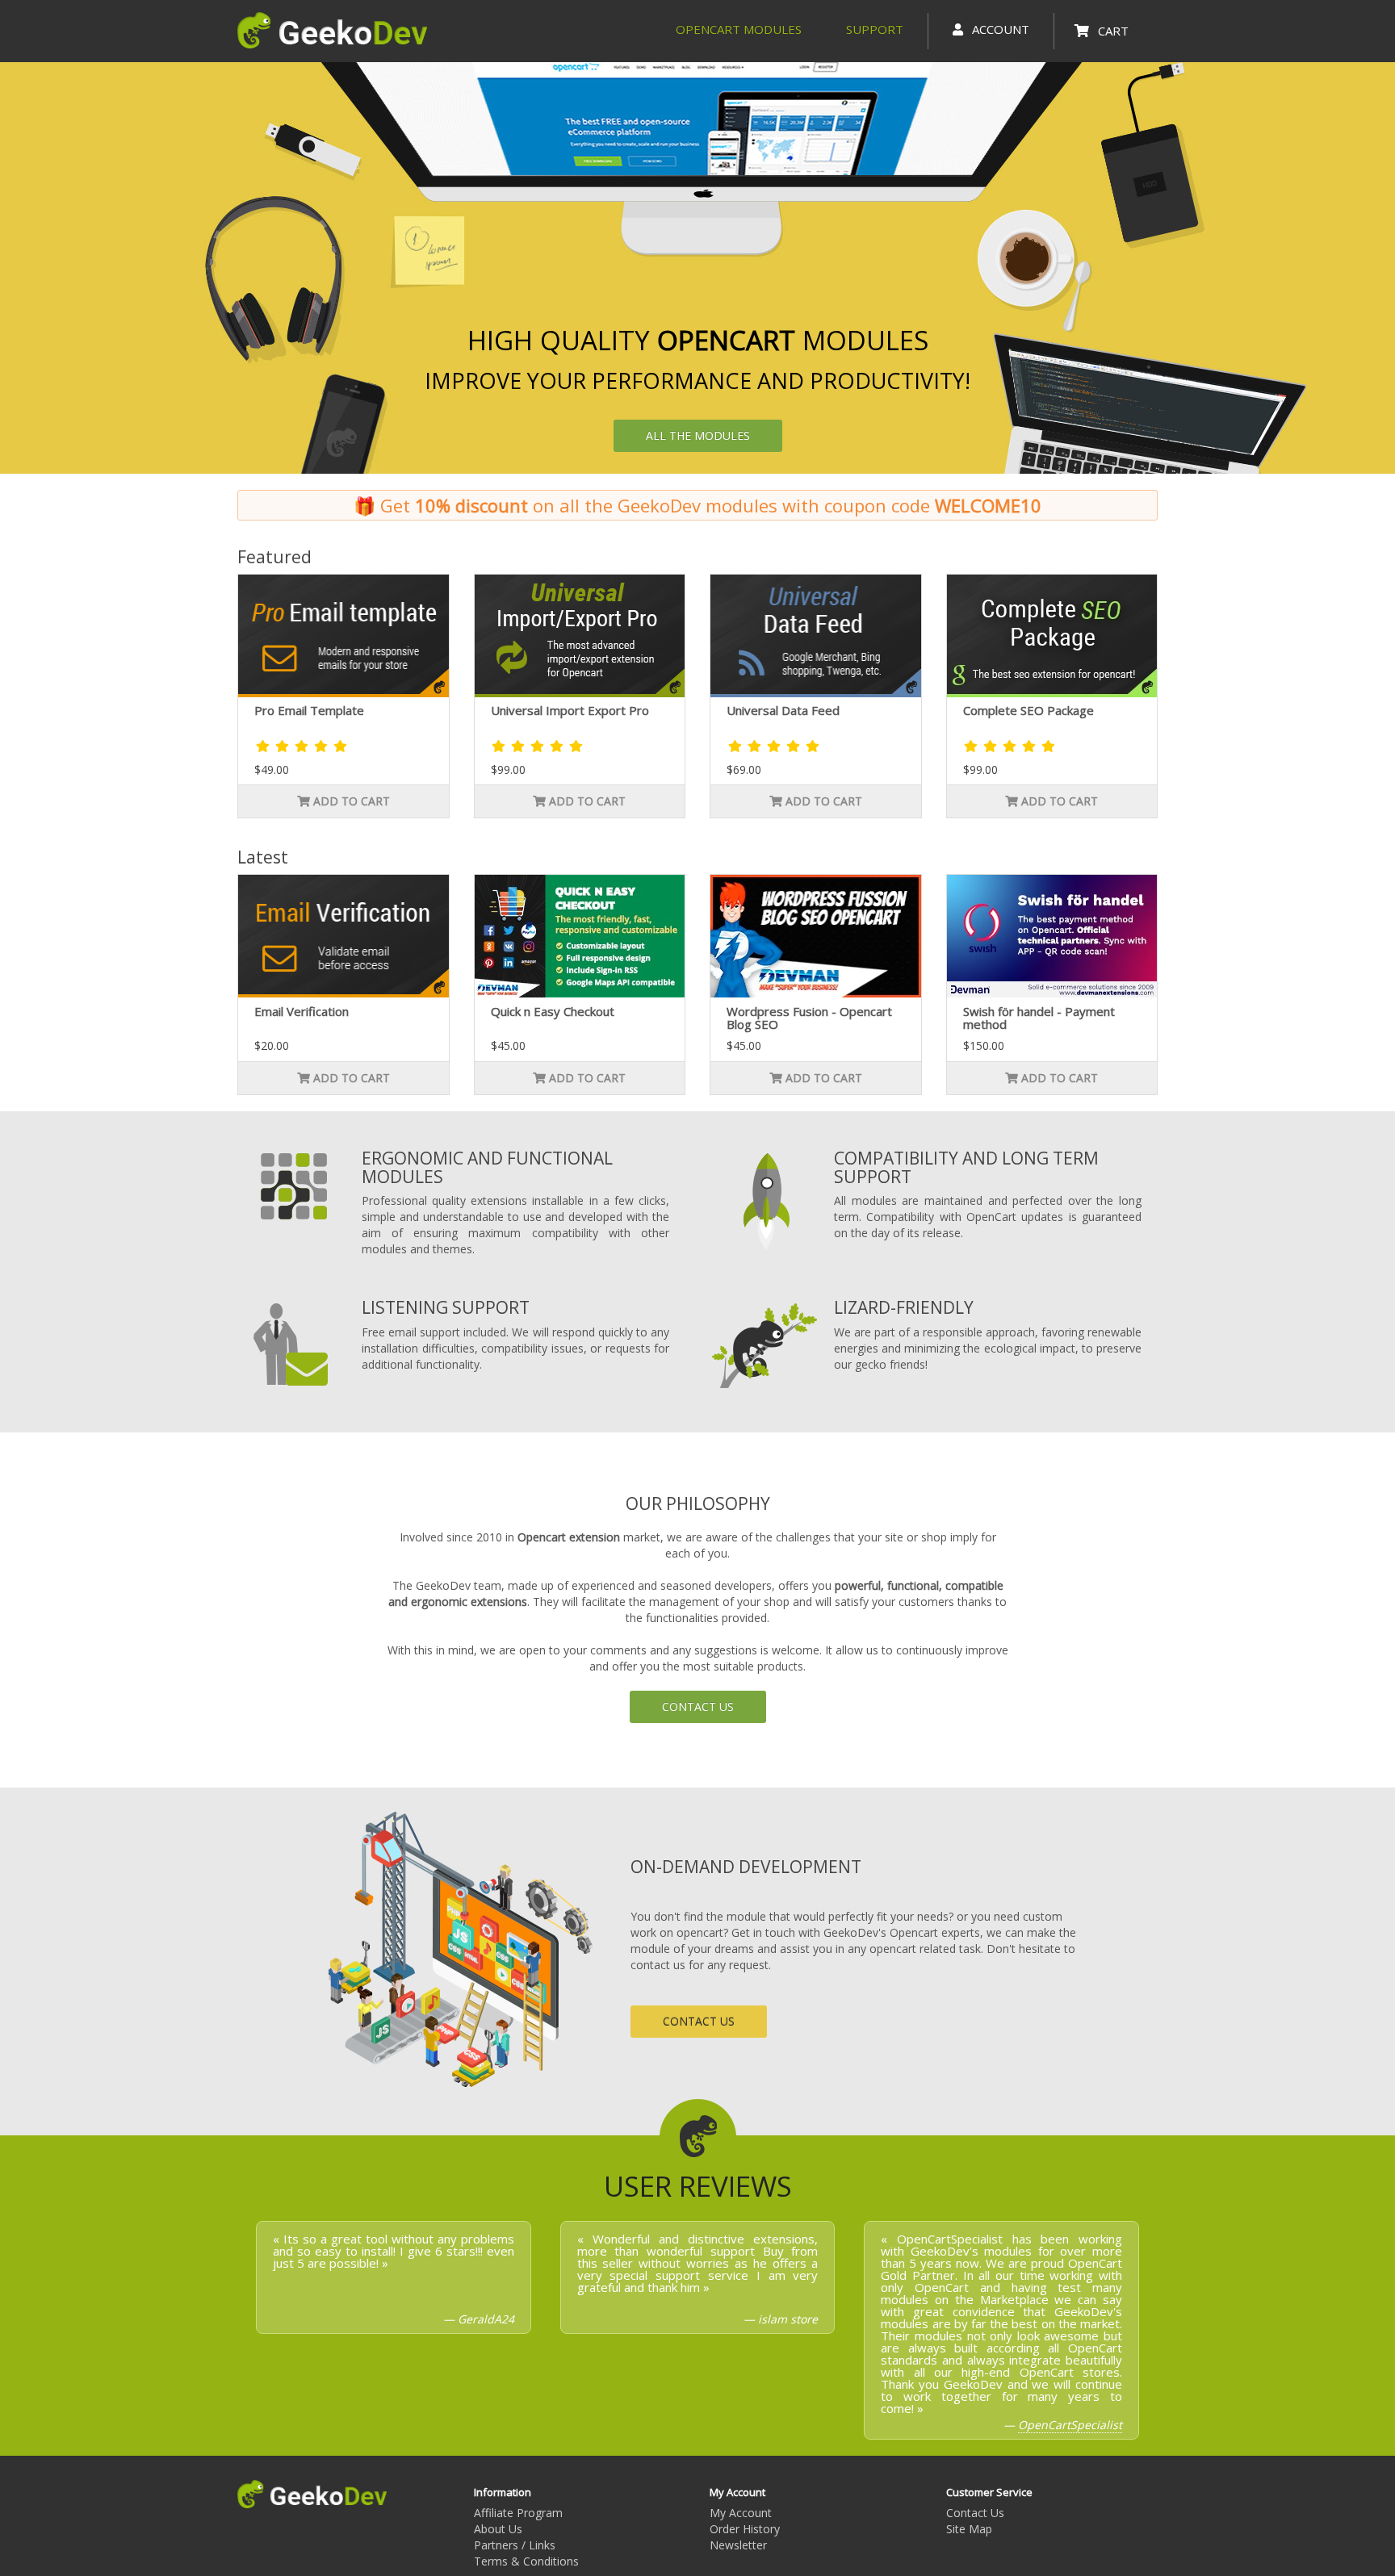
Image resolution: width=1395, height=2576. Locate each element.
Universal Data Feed (783, 710)
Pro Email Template (309, 710)
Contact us (698, 1706)
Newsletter (738, 2545)
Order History (745, 2529)
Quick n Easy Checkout (553, 1011)
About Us (498, 2529)
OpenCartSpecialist (1070, 2425)
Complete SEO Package (1028, 710)
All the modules (698, 435)
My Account (741, 2513)
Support (875, 29)
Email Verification (302, 1011)
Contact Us (975, 2513)
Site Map (969, 2529)
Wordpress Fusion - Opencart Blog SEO (809, 1018)
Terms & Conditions (526, 2561)
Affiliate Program (518, 2513)
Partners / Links (515, 2545)
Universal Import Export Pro (570, 710)
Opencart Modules (739, 29)
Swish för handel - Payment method (1039, 1018)
